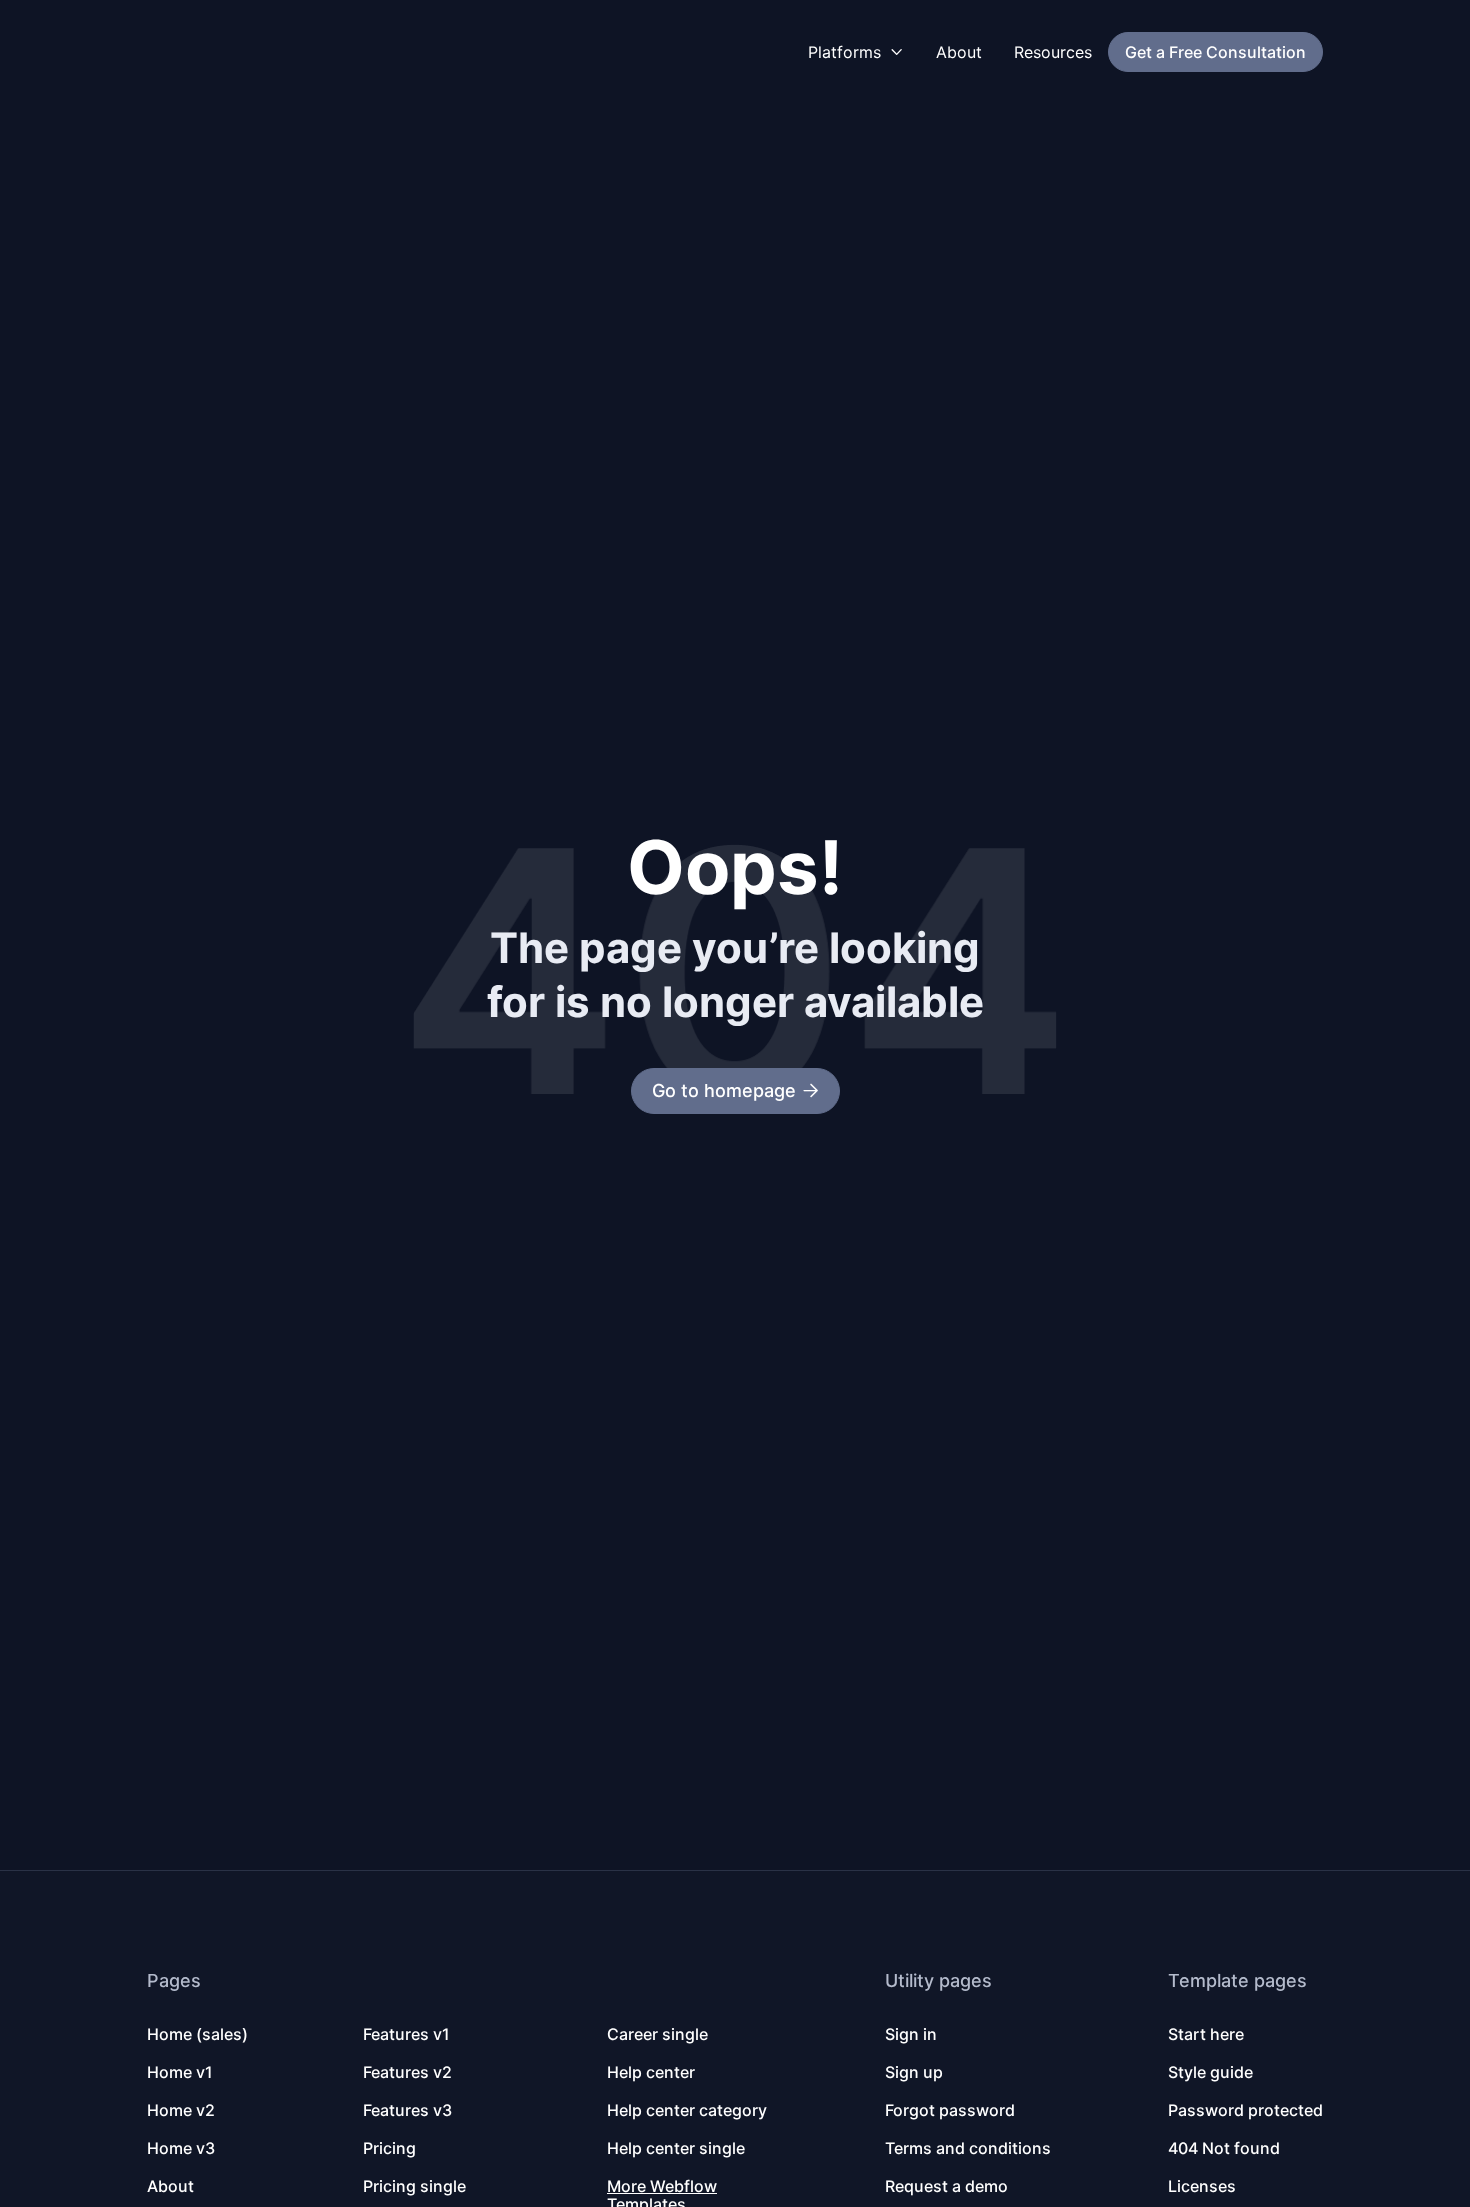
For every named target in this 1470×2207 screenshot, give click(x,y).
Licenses (1202, 2186)
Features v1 (406, 2034)
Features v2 (407, 2072)
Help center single (676, 2148)
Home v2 (181, 2110)
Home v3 (181, 2148)
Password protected (1245, 2110)
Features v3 (407, 2110)
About (959, 52)
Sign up (914, 2072)
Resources (1053, 52)
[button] (856, 52)
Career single (657, 2034)
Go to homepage (735, 1090)
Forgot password (950, 2110)
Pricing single (414, 2186)
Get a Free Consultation (1215, 52)
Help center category (687, 2110)
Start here (1206, 2034)
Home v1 (180, 2072)
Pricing (389, 2148)
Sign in (911, 2034)
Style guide (1210, 2072)
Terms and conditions (968, 2148)
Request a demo (946, 2186)
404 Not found (1224, 2148)
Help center (651, 2072)
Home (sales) (197, 2034)
